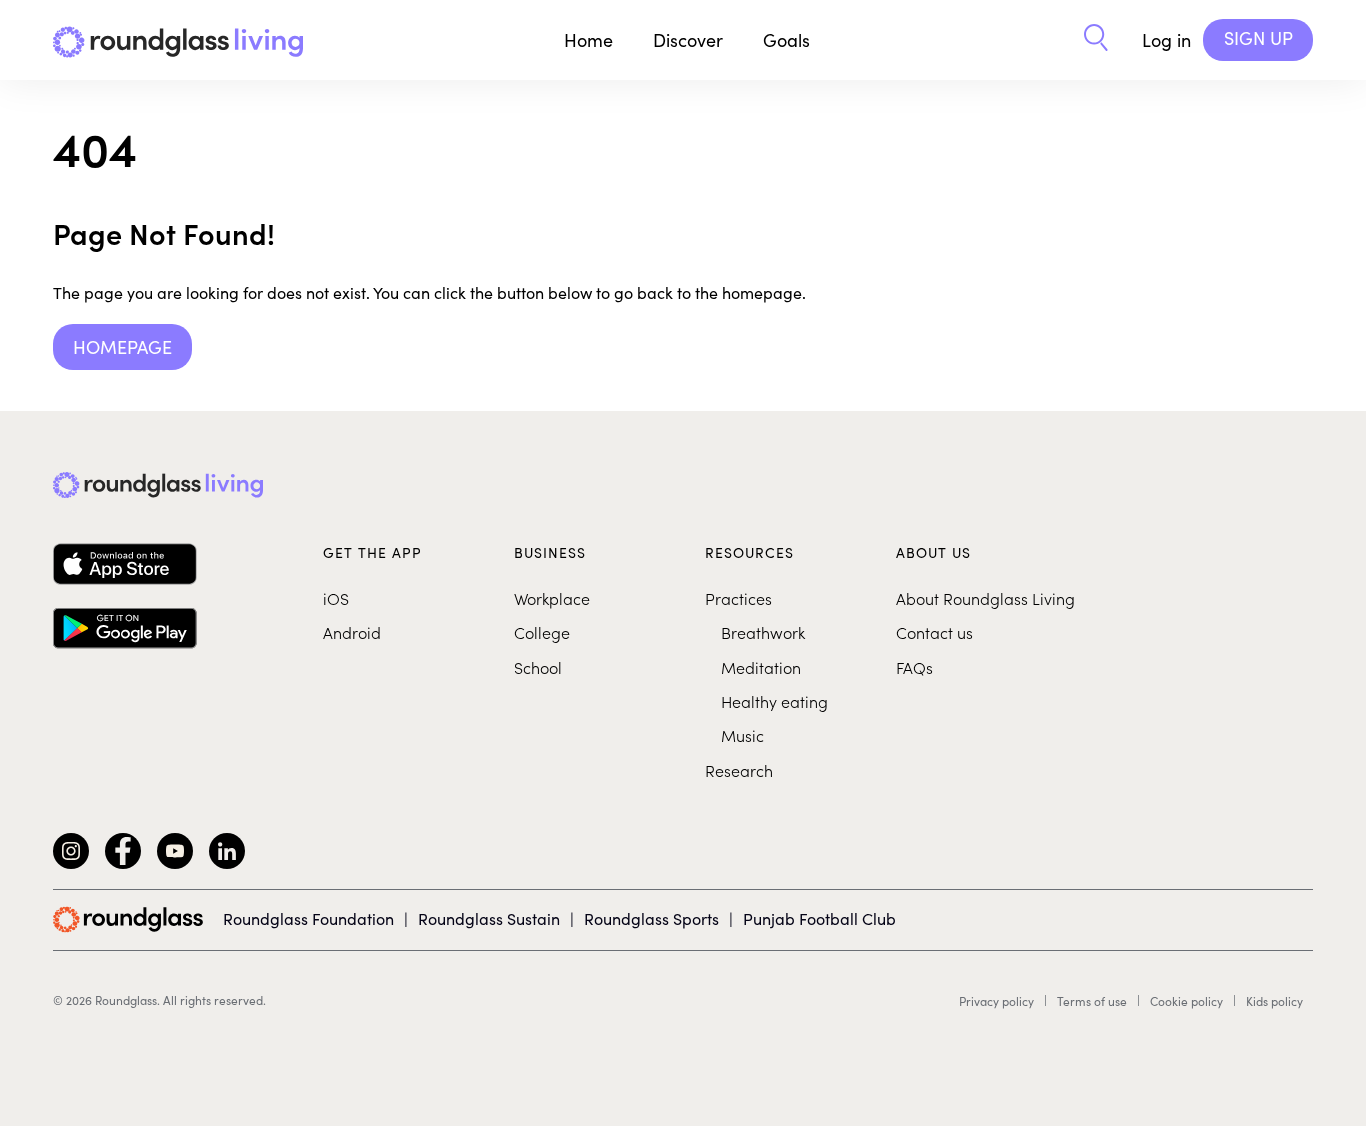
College (542, 632)
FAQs (914, 667)
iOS (336, 598)
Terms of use (1092, 1001)
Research (739, 770)
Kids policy (1274, 1001)
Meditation (761, 667)
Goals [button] (786, 40)
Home (588, 40)
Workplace (552, 598)
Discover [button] (688, 40)
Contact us (934, 632)
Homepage (122, 347)
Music (742, 735)
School (538, 667)
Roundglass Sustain (489, 918)
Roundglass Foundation (308, 918)
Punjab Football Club (819, 918)
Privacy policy (996, 1001)
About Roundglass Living (985, 598)
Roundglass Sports (651, 918)
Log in (1166, 40)
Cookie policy (1186, 1001)
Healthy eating (774, 701)
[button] (1096, 40)
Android (352, 632)
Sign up (1258, 38)
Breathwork (763, 632)
